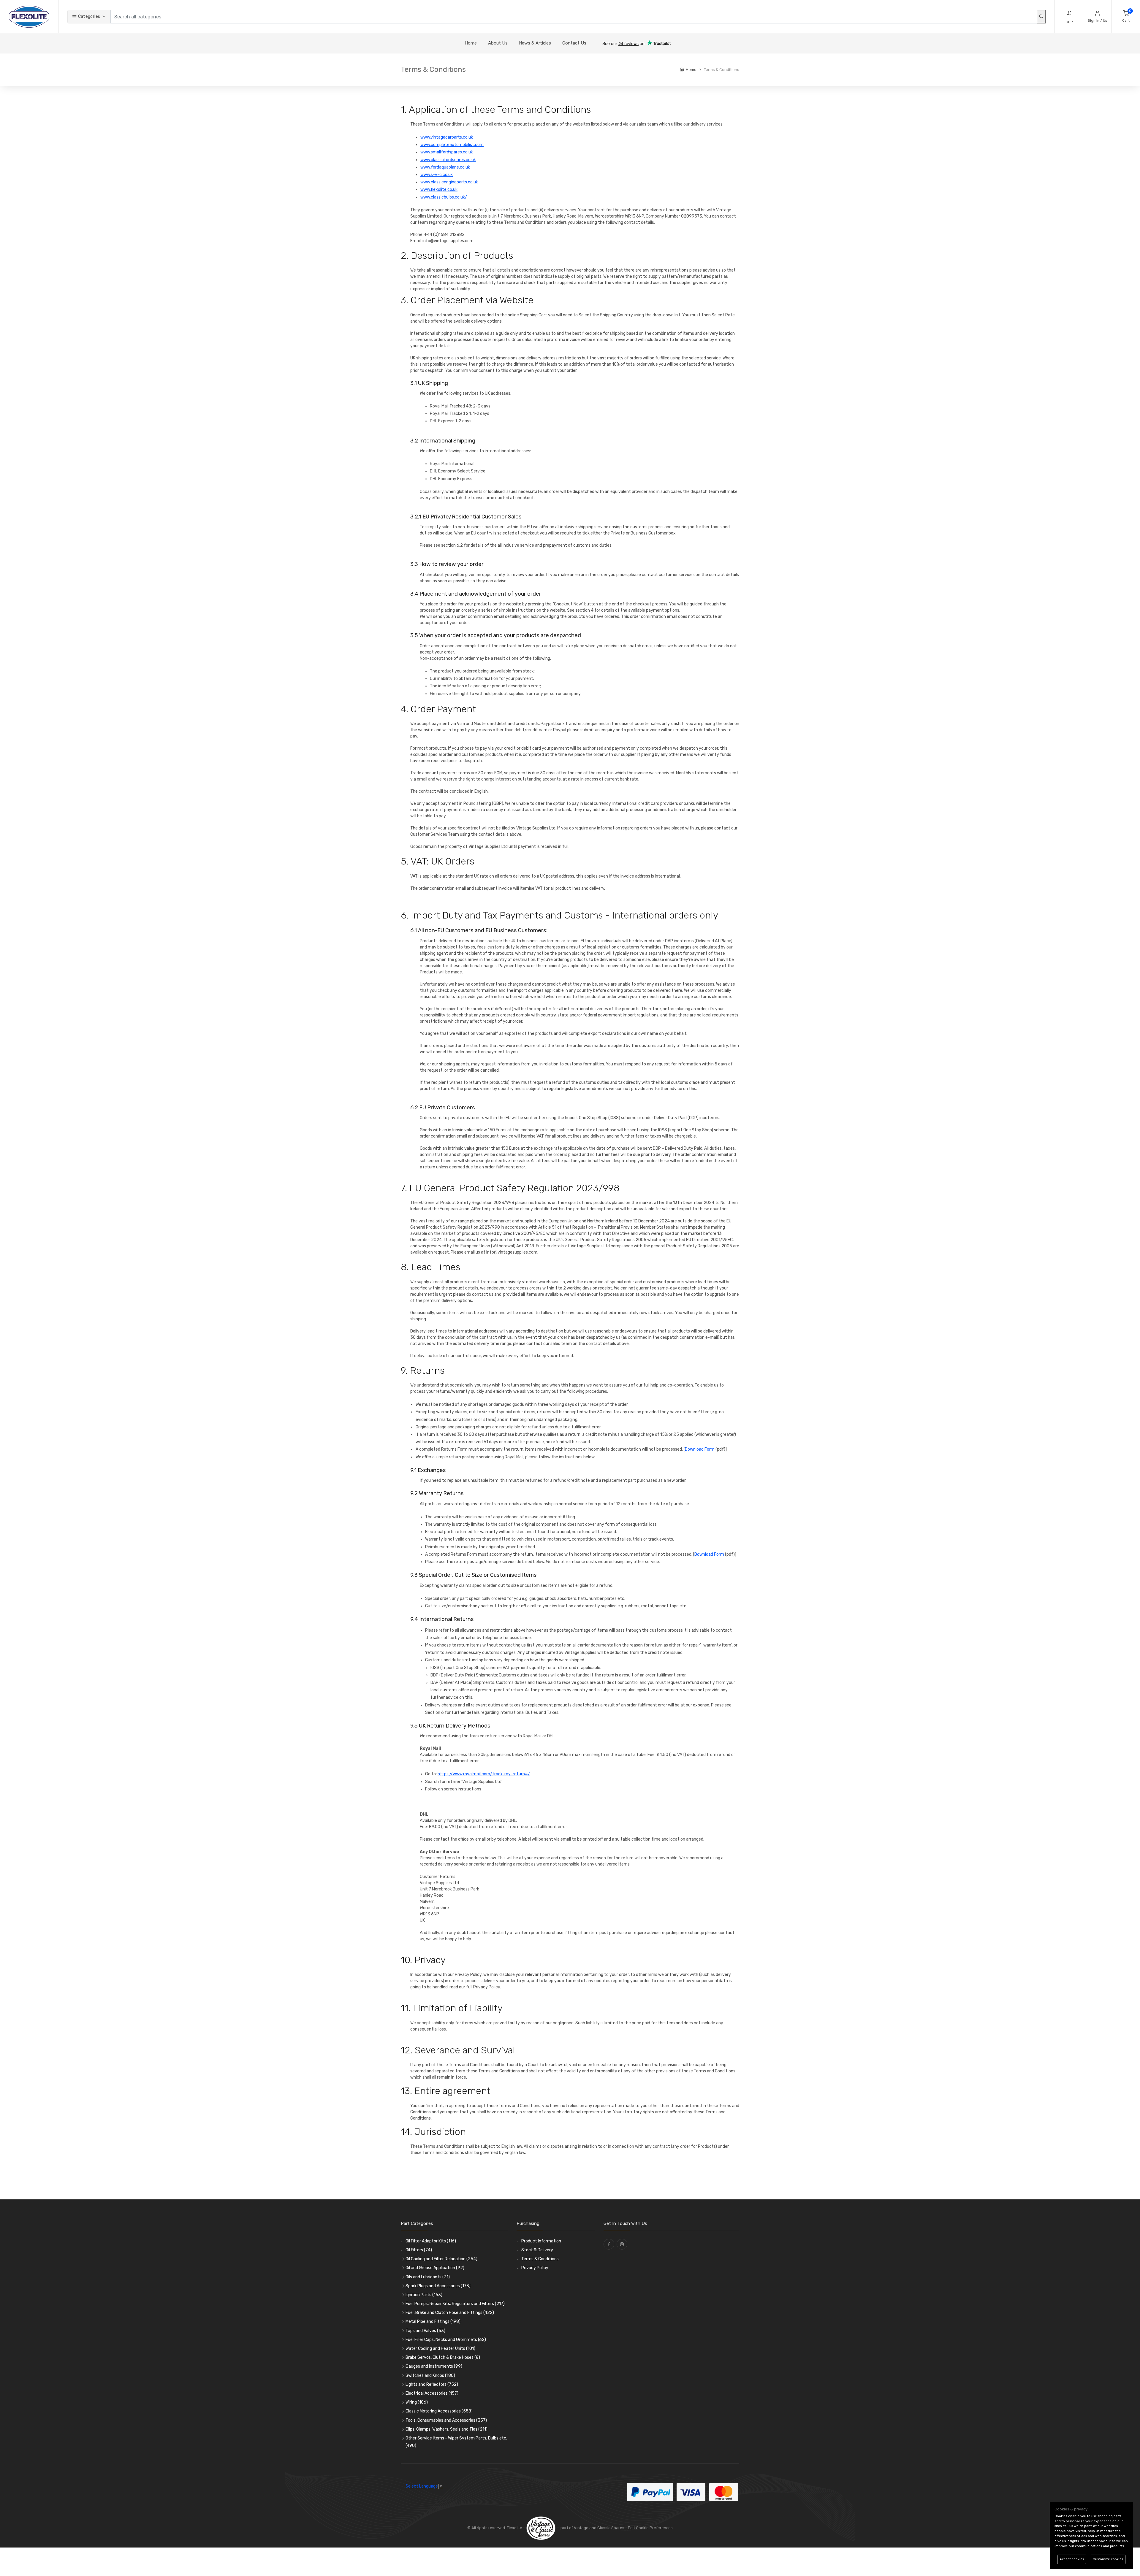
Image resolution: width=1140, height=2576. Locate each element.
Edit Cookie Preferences (650, 2528)
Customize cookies (1108, 2559)
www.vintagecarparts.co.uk (447, 137)
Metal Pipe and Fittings (433, 2322)
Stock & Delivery (537, 2250)
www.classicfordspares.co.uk (448, 160)
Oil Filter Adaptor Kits (431, 2241)
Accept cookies (1072, 2559)
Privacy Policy (535, 2268)
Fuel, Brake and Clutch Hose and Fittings (450, 2313)
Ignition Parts (424, 2295)
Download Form (700, 1449)
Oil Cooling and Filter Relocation (441, 2259)
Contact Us (574, 43)
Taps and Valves (425, 2331)
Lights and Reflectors (432, 2384)
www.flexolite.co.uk (439, 189)
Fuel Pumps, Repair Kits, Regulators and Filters (455, 2304)
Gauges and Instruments (434, 2366)
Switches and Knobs (430, 2376)
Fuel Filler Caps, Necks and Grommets (446, 2340)
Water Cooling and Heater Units (440, 2349)
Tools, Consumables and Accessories (446, 2420)
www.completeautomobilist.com (452, 145)
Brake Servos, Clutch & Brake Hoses (443, 2357)
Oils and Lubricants (428, 2277)
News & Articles (535, 43)
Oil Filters (419, 2250)
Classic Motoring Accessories (439, 2411)
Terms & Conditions (540, 2259)
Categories (88, 16)
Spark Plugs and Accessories (438, 2286)
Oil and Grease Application (435, 2268)
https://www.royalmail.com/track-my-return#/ (484, 1774)
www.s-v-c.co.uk (437, 175)
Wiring (417, 2402)
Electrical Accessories (432, 2393)
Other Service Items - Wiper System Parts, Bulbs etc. (456, 2442)
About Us (498, 43)
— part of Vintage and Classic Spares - (592, 2528)
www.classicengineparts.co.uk (449, 182)
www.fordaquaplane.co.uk (445, 167)
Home (471, 43)
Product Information (541, 2241)
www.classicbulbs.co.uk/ (444, 197)
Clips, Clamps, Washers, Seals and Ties (446, 2429)
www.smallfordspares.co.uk (447, 152)
